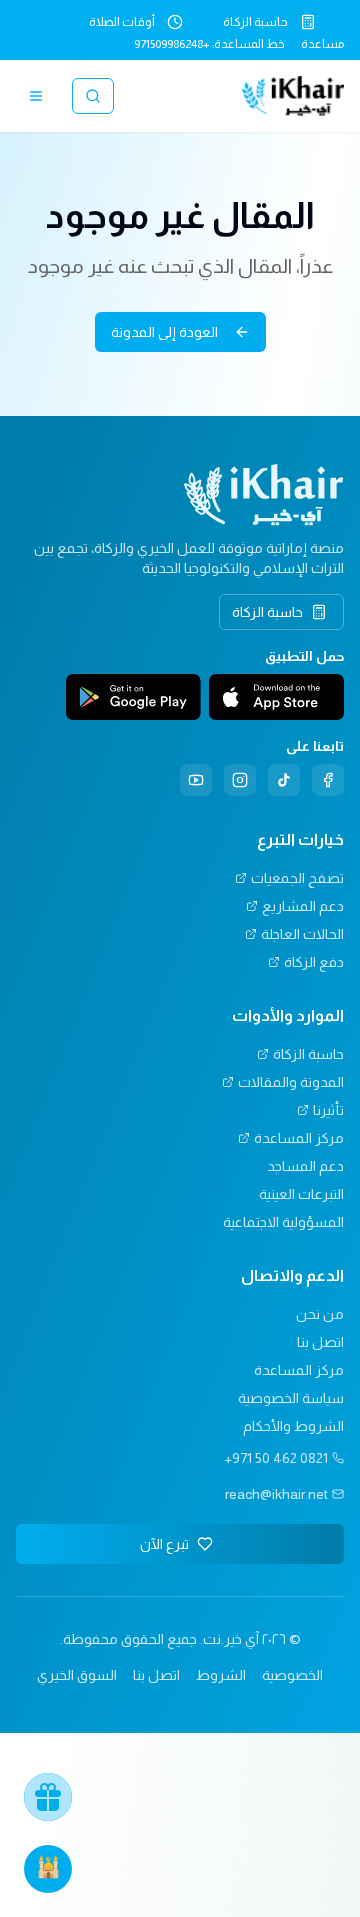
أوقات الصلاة (122, 22)
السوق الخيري (77, 1675)
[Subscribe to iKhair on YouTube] (196, 780)
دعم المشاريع (303, 906)
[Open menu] (36, 96)
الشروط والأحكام (293, 1426)
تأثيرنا (328, 1110)
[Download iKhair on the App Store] (276, 697)
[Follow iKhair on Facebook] (328, 780)
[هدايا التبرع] (48, 1797)
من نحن (320, 1314)
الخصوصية (292, 1675)
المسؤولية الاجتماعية (283, 1222)
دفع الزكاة (314, 962)
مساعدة (322, 44)
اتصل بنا (320, 1342)
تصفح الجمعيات (297, 878)
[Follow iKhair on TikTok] (284, 780)
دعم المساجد (305, 1166)
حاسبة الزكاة (255, 22)
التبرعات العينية (301, 1194)
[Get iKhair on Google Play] (133, 697)
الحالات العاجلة (302, 934)
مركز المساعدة (299, 1138)
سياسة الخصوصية (291, 1398)
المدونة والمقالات (291, 1082)
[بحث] (93, 96)
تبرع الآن (164, 1544)
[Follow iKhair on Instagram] (240, 780)
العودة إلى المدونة (164, 332)
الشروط (221, 1675)
